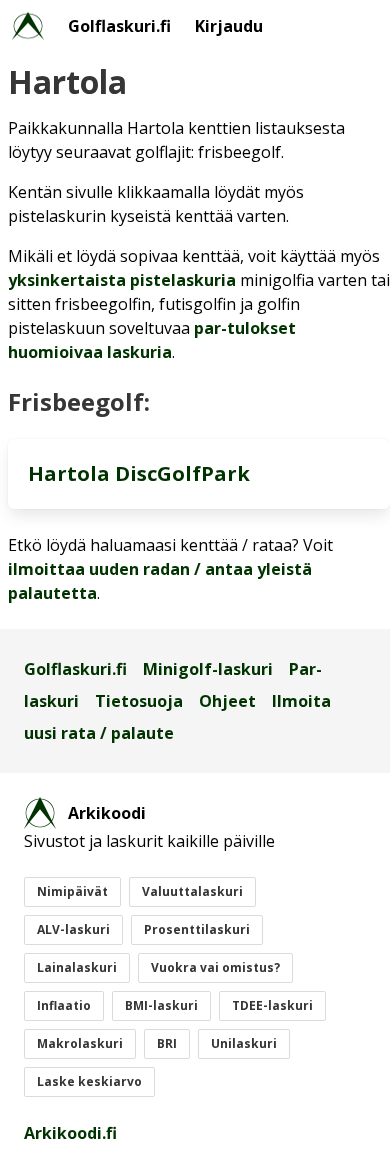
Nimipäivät (72, 891)
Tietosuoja (139, 701)
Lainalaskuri (77, 967)
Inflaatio (64, 1005)
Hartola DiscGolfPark (139, 473)
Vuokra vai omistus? (215, 967)
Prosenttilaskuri (197, 929)
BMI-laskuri (161, 1005)
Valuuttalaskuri (192, 891)
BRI (167, 1043)
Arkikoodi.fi (70, 1133)
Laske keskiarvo (89, 1081)
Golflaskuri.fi (119, 26)
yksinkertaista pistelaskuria (122, 280)
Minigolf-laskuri (208, 669)
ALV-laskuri (73, 929)
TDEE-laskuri (272, 1005)
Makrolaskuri (80, 1043)
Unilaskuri (244, 1043)
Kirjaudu (229, 26)
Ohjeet (227, 701)
